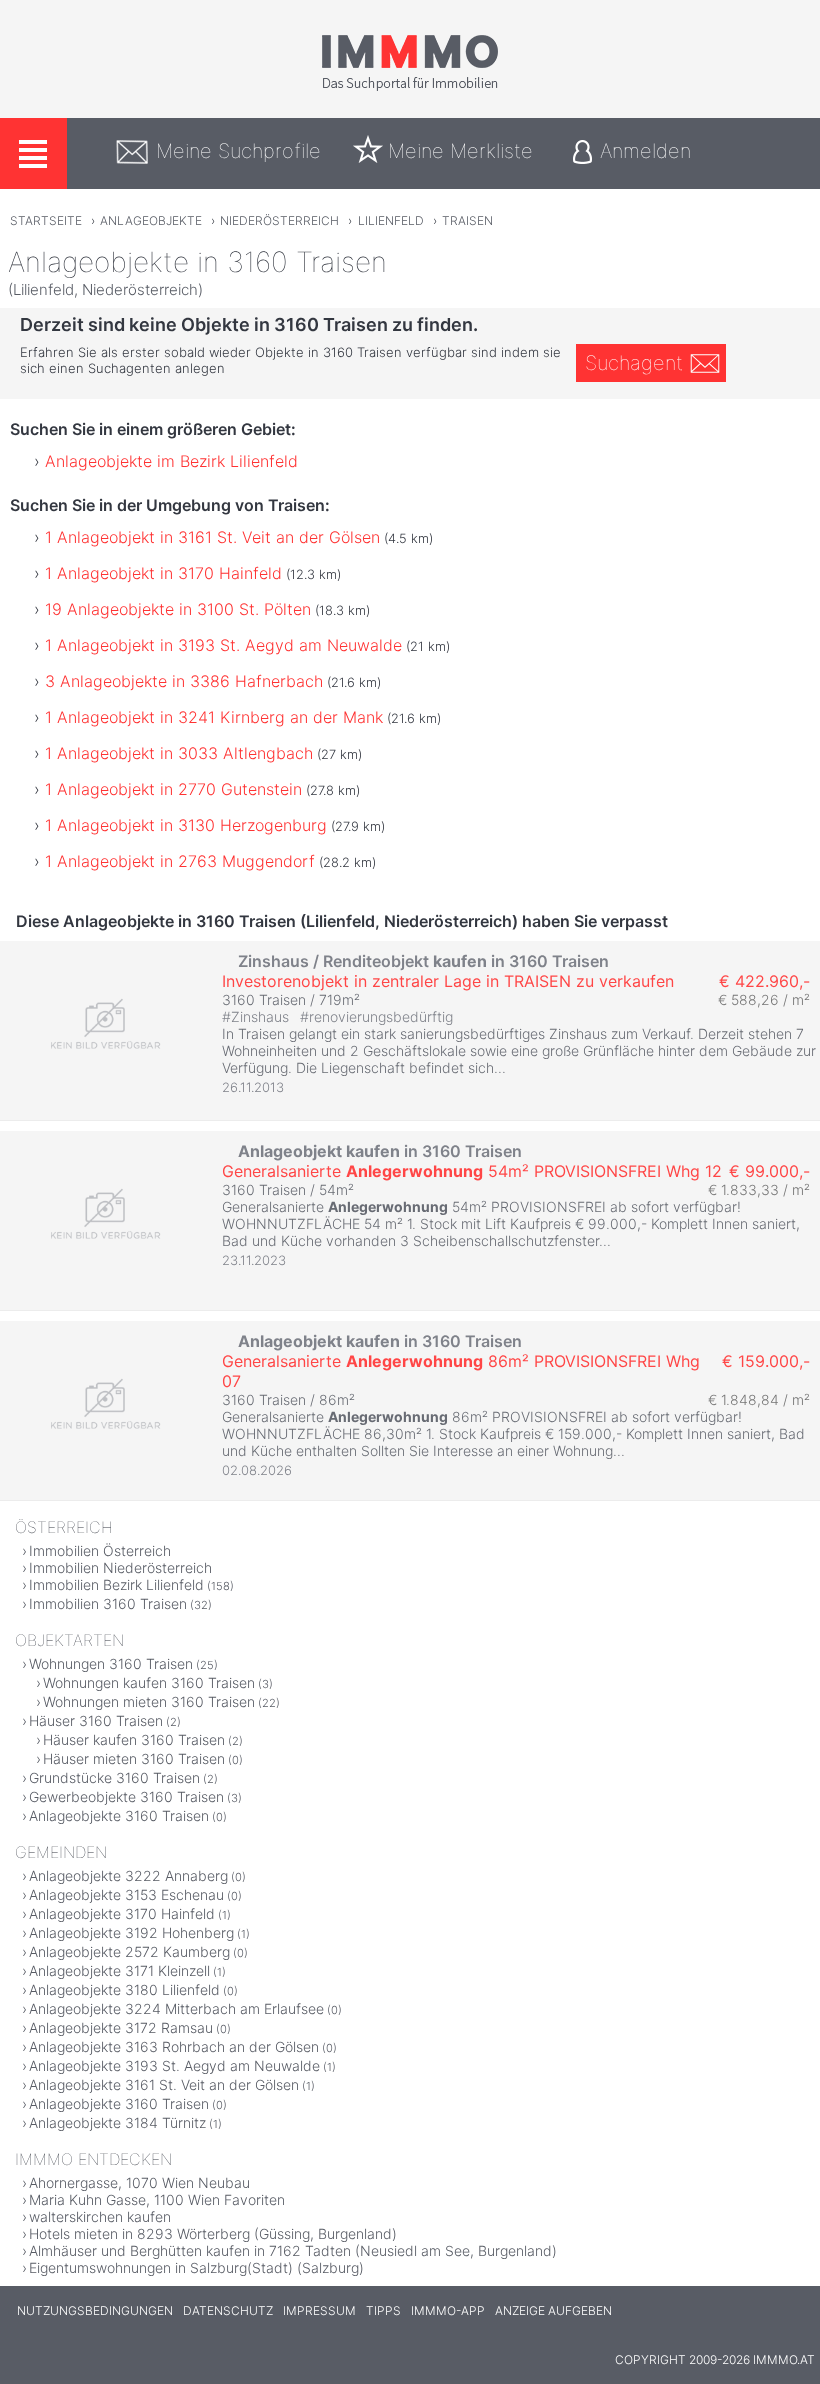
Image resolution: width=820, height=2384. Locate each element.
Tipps (383, 2310)
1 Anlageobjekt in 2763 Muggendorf (180, 861)
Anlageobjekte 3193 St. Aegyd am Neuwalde (174, 2065)
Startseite (46, 220)
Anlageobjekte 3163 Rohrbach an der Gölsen (174, 2046)
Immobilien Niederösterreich (120, 1567)
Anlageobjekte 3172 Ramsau (121, 2027)
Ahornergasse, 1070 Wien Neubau (139, 2182)
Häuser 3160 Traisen (96, 1720)
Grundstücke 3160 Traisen (114, 1777)
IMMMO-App (448, 2310)
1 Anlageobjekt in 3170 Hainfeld (163, 573)
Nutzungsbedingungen (95, 2310)
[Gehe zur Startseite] (410, 87)
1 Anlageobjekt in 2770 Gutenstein (173, 789)
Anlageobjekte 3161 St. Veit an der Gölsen (164, 2084)
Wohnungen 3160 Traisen (111, 1663)
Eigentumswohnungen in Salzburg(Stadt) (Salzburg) (196, 2267)
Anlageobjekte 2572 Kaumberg (129, 1951)
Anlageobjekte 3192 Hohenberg (131, 1932)
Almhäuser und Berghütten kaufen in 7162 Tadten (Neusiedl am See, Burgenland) (293, 2250)
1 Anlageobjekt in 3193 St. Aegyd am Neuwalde (223, 645)
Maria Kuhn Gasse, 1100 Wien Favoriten (157, 2199)
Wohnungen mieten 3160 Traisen (149, 1701)
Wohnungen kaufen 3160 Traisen (149, 1682)
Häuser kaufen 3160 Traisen (134, 1739)
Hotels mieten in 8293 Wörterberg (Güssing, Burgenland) (213, 2233)
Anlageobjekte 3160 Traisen (119, 1815)
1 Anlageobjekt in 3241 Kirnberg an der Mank (214, 717)
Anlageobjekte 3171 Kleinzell (119, 1970)
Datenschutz (228, 2310)
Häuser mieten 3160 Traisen (134, 1758)
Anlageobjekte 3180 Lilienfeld (124, 1989)
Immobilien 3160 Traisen (108, 1603)
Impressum (319, 2310)
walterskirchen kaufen (100, 2216)
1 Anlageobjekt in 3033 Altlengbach (179, 753)
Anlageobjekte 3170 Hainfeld (122, 1913)
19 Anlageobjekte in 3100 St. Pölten (178, 609)
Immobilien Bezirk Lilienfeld (116, 1584)
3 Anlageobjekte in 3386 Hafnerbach (184, 681)
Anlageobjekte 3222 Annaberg (128, 1875)
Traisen (467, 220)
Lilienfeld (391, 220)
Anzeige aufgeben (553, 2310)
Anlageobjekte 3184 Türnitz (117, 2122)
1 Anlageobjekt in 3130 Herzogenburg (186, 825)
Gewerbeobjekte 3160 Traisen (126, 1796)
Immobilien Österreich (100, 1550)
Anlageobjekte (151, 220)
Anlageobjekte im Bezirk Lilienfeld (171, 461)
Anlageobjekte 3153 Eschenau (126, 1894)
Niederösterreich (279, 220)
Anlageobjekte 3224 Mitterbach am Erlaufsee (176, 2008)
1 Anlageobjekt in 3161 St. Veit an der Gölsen (212, 537)
